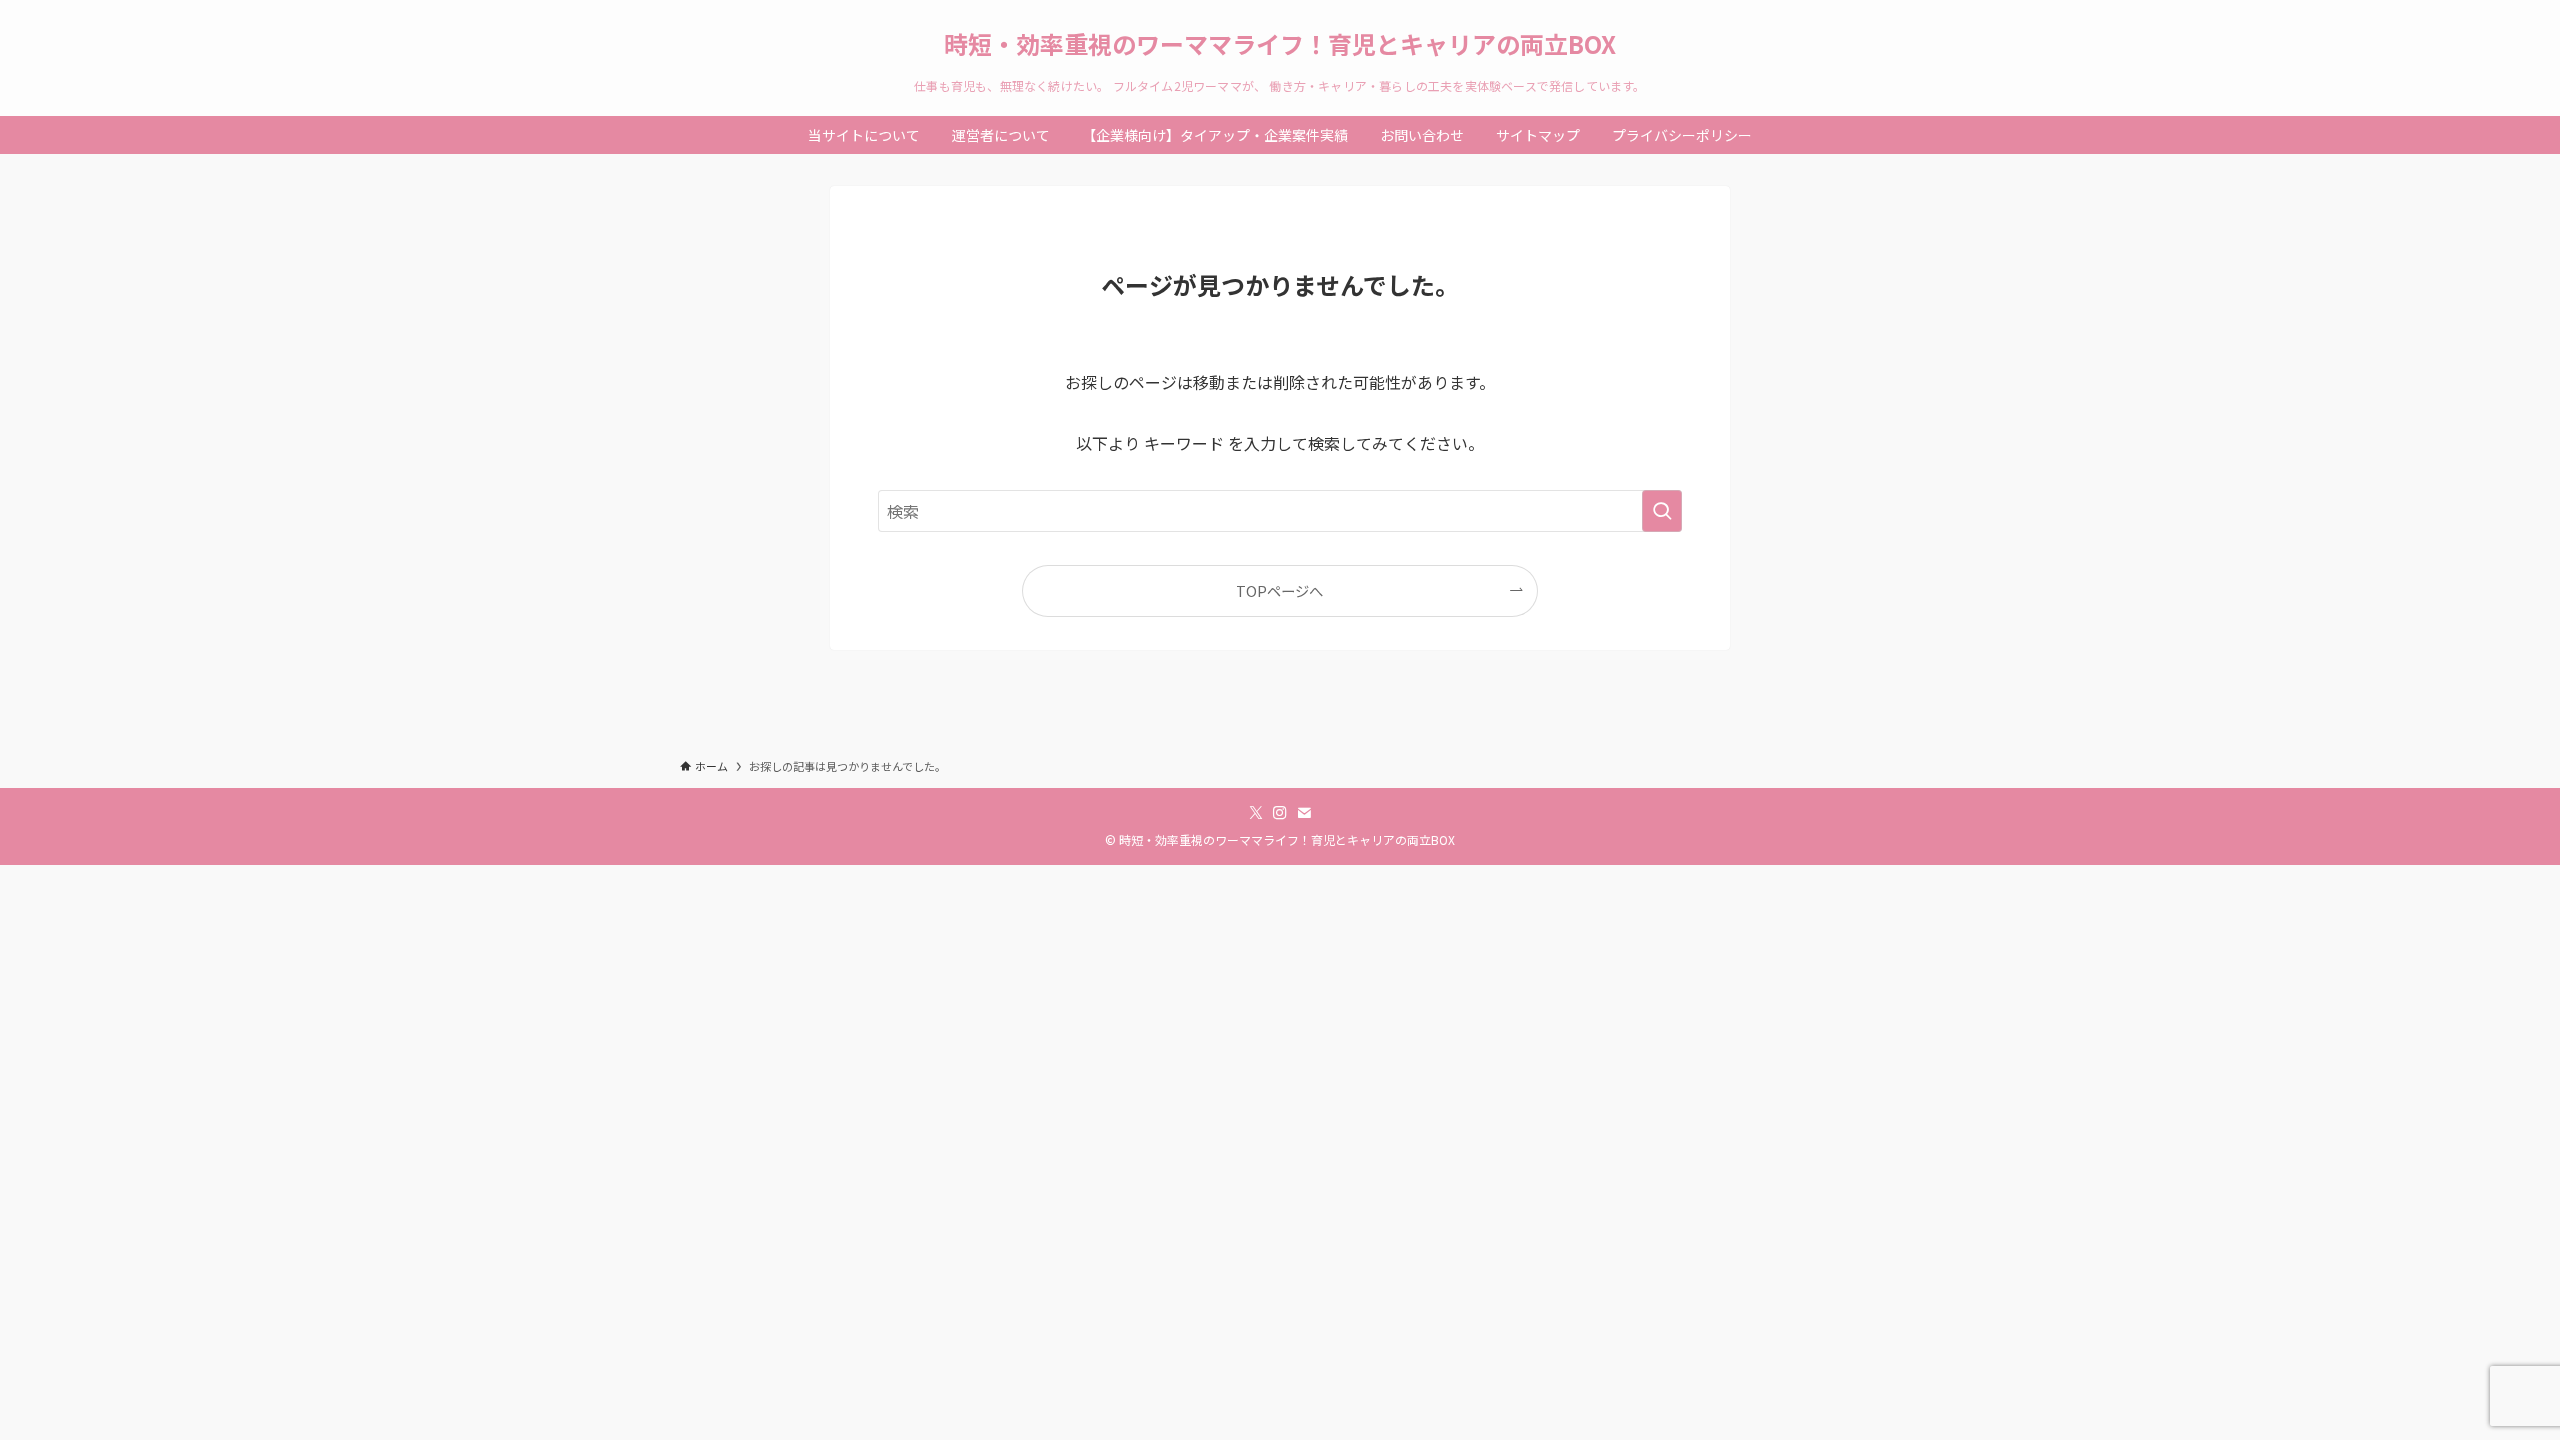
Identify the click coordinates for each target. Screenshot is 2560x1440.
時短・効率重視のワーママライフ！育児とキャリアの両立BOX (1280, 44)
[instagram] (1280, 813)
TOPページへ (1279, 590)
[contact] (1304, 813)
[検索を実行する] (1662, 511)
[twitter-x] (1256, 813)
